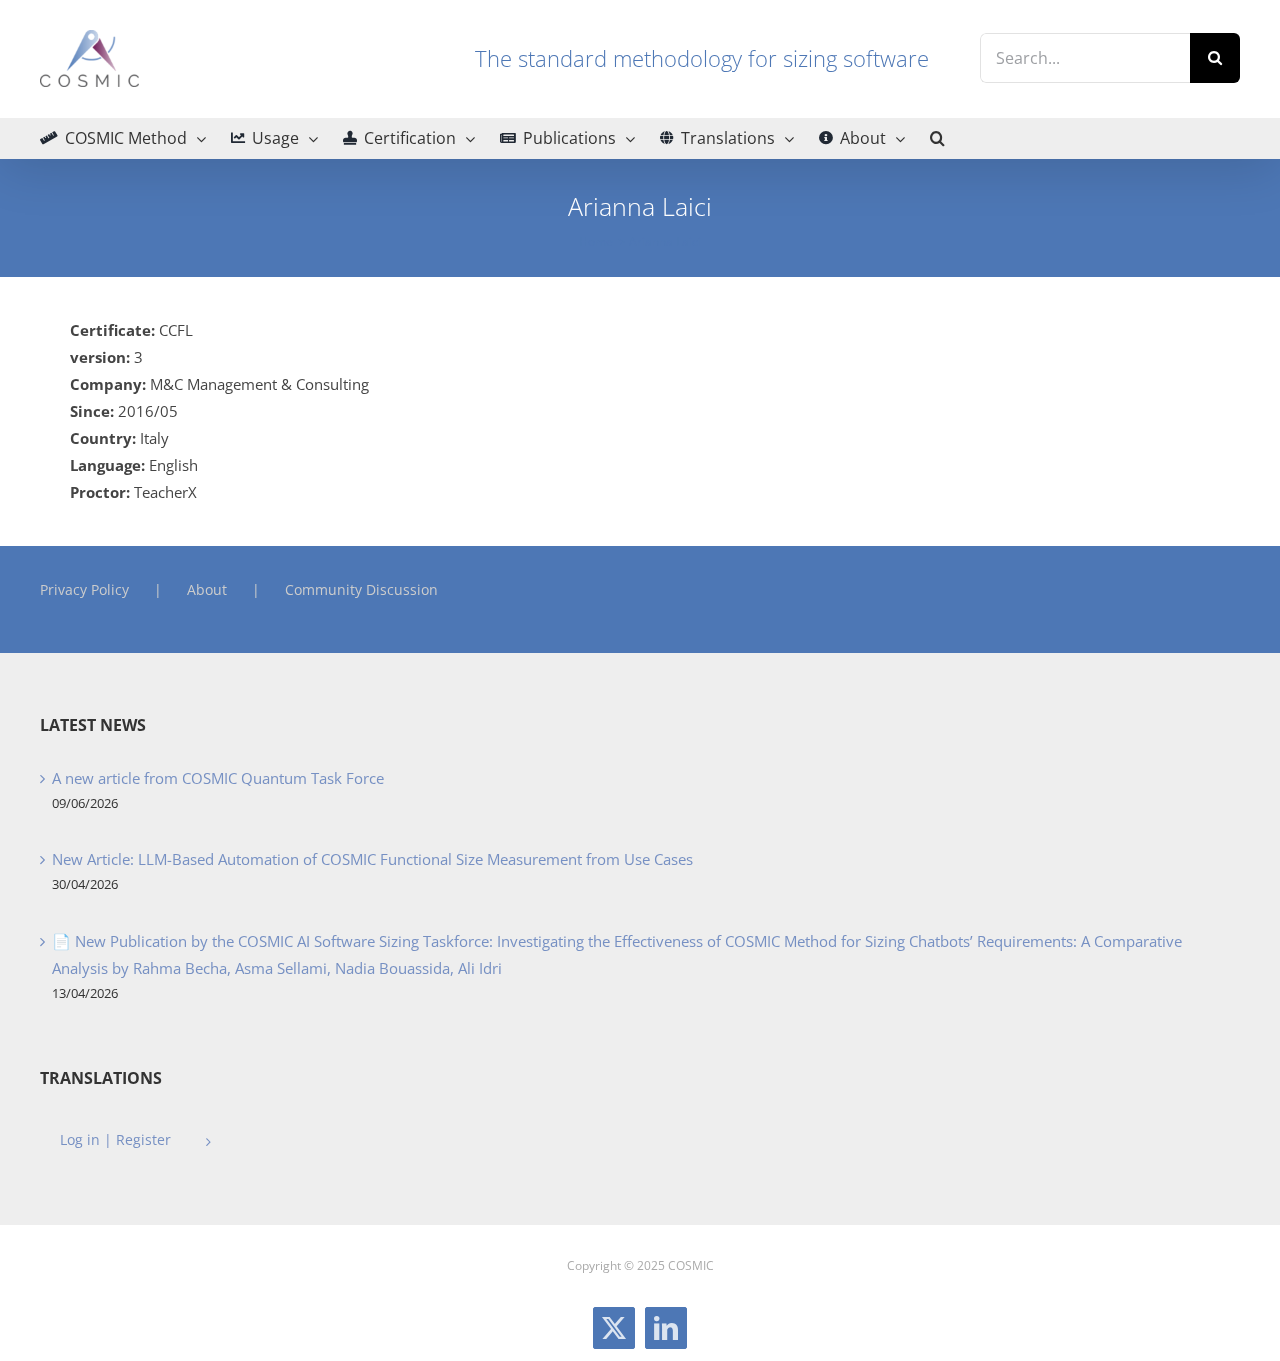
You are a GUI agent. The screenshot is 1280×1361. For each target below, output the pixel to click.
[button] (937, 138)
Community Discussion (361, 589)
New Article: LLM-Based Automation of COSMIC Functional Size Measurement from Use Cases (372, 859)
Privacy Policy (84, 589)
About (207, 589)
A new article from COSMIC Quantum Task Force (218, 778)
